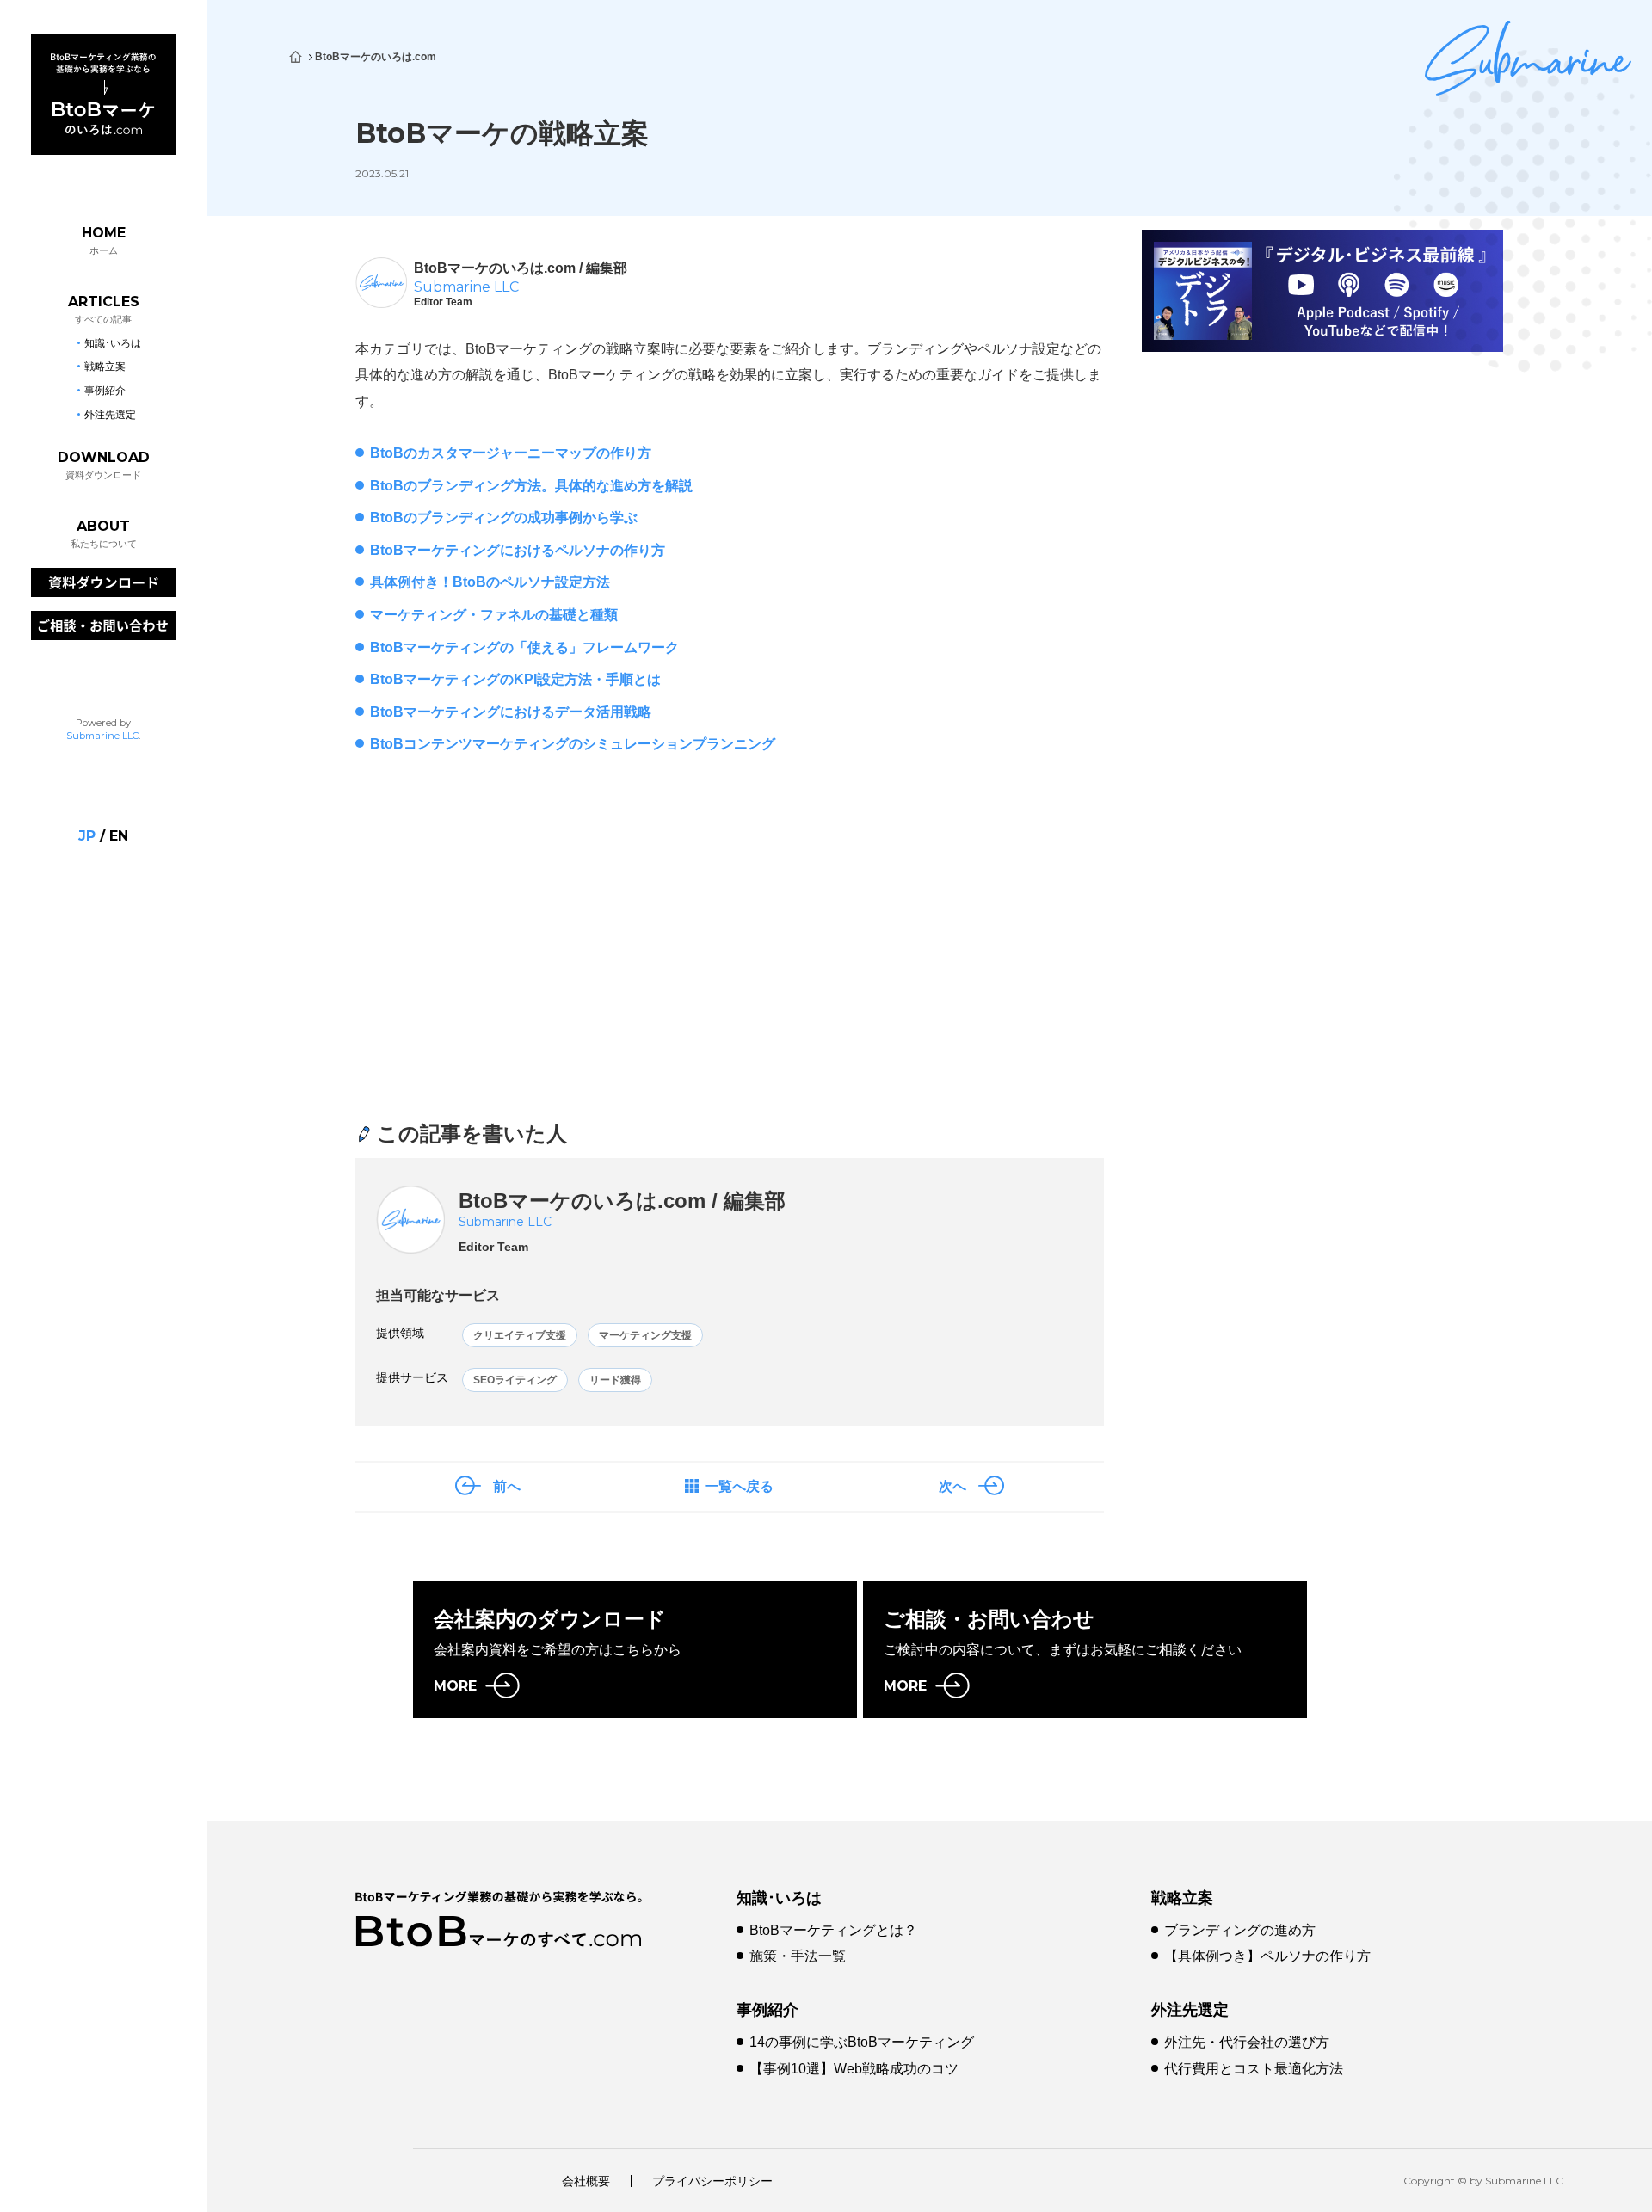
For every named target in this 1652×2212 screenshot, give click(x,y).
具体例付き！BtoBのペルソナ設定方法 (490, 582)
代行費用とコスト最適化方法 (1254, 2069)
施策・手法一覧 (798, 1956)
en (119, 836)
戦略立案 (1182, 1898)
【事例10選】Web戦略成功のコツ (854, 2069)
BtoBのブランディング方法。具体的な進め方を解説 (531, 486)
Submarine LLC (102, 736)
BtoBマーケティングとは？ (833, 1930)
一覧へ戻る (739, 1486)
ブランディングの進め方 (1240, 1930)
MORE (455, 1686)
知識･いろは (779, 1898)
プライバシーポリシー (712, 2181)
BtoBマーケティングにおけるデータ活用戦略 (511, 712)
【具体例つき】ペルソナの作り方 (1267, 1956)
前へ (507, 1486)
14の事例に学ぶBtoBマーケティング (862, 2042)
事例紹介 (767, 2010)
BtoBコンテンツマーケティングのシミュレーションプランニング (573, 744)
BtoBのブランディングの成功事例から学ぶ (504, 518)
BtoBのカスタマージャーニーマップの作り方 (511, 453)
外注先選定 (1190, 2010)
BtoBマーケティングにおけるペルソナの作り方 (518, 550)
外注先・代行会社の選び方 (1247, 2042)
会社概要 (586, 2181)
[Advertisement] (536, 952)
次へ (952, 1486)
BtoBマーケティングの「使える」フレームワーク (524, 647)
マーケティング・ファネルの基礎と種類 (494, 615)
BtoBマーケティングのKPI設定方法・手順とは (515, 679)
